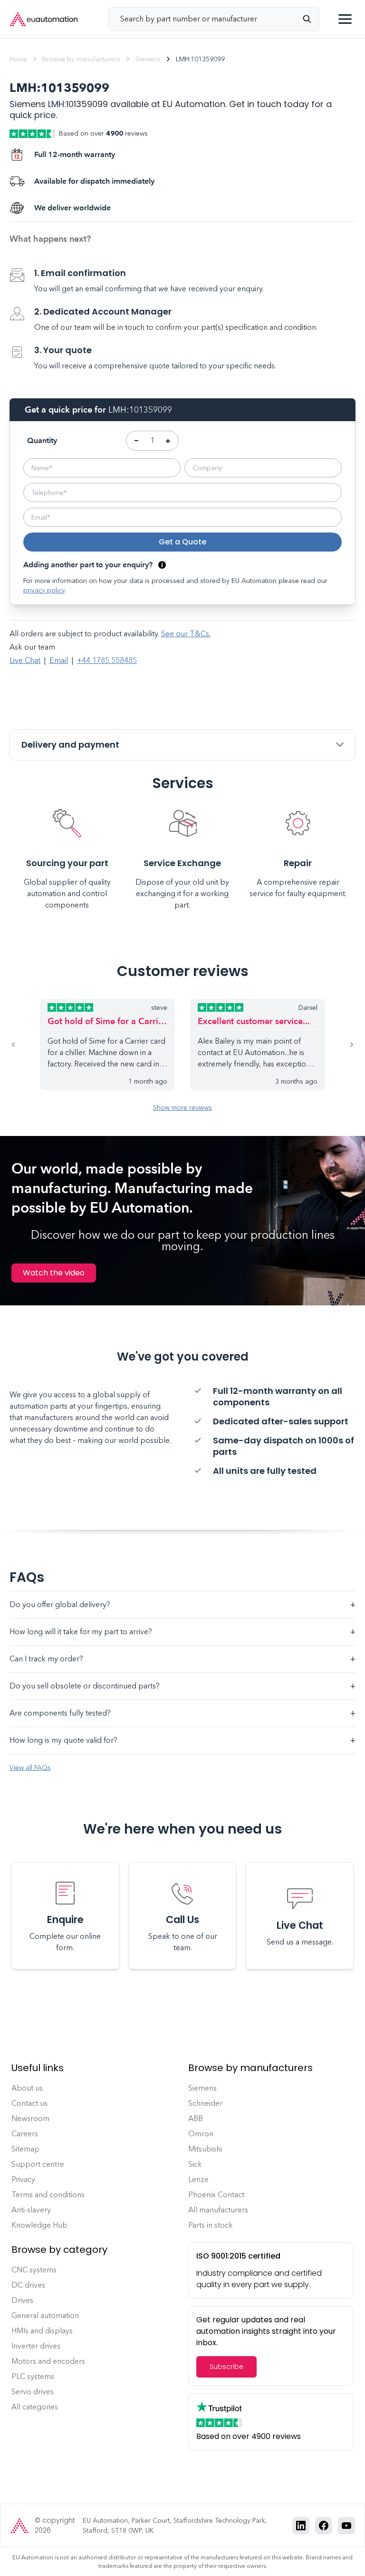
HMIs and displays (42, 2331)
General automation (45, 2315)
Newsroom (30, 2118)
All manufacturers (218, 2210)
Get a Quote (182, 542)
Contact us (29, 2103)
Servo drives (33, 2392)
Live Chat (25, 660)
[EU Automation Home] (44, 19)
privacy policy (44, 590)
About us (27, 2088)
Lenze (198, 2179)
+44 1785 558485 (107, 660)
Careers (25, 2134)
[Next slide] (340, 1045)
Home (18, 59)
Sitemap (25, 2149)
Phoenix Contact (216, 2195)
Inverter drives (36, 2346)
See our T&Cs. (186, 634)
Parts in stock (211, 2225)
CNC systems (34, 2270)
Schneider (205, 2103)
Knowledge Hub (39, 2225)
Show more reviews (182, 1108)
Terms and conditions (48, 2195)
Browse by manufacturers (81, 59)
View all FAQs (30, 1768)
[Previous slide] (25, 1045)
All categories (35, 2407)
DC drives (28, 2285)
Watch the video (54, 1273)
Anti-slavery (31, 2210)
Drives (22, 2300)
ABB (196, 2118)
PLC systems (33, 2376)
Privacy (23, 2179)
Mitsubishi (205, 2149)
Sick (195, 2164)
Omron (201, 2134)
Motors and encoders (48, 2361)
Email (59, 660)
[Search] (311, 19)
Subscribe (226, 2367)
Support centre (38, 2164)
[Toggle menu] (345, 19)
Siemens (148, 59)
